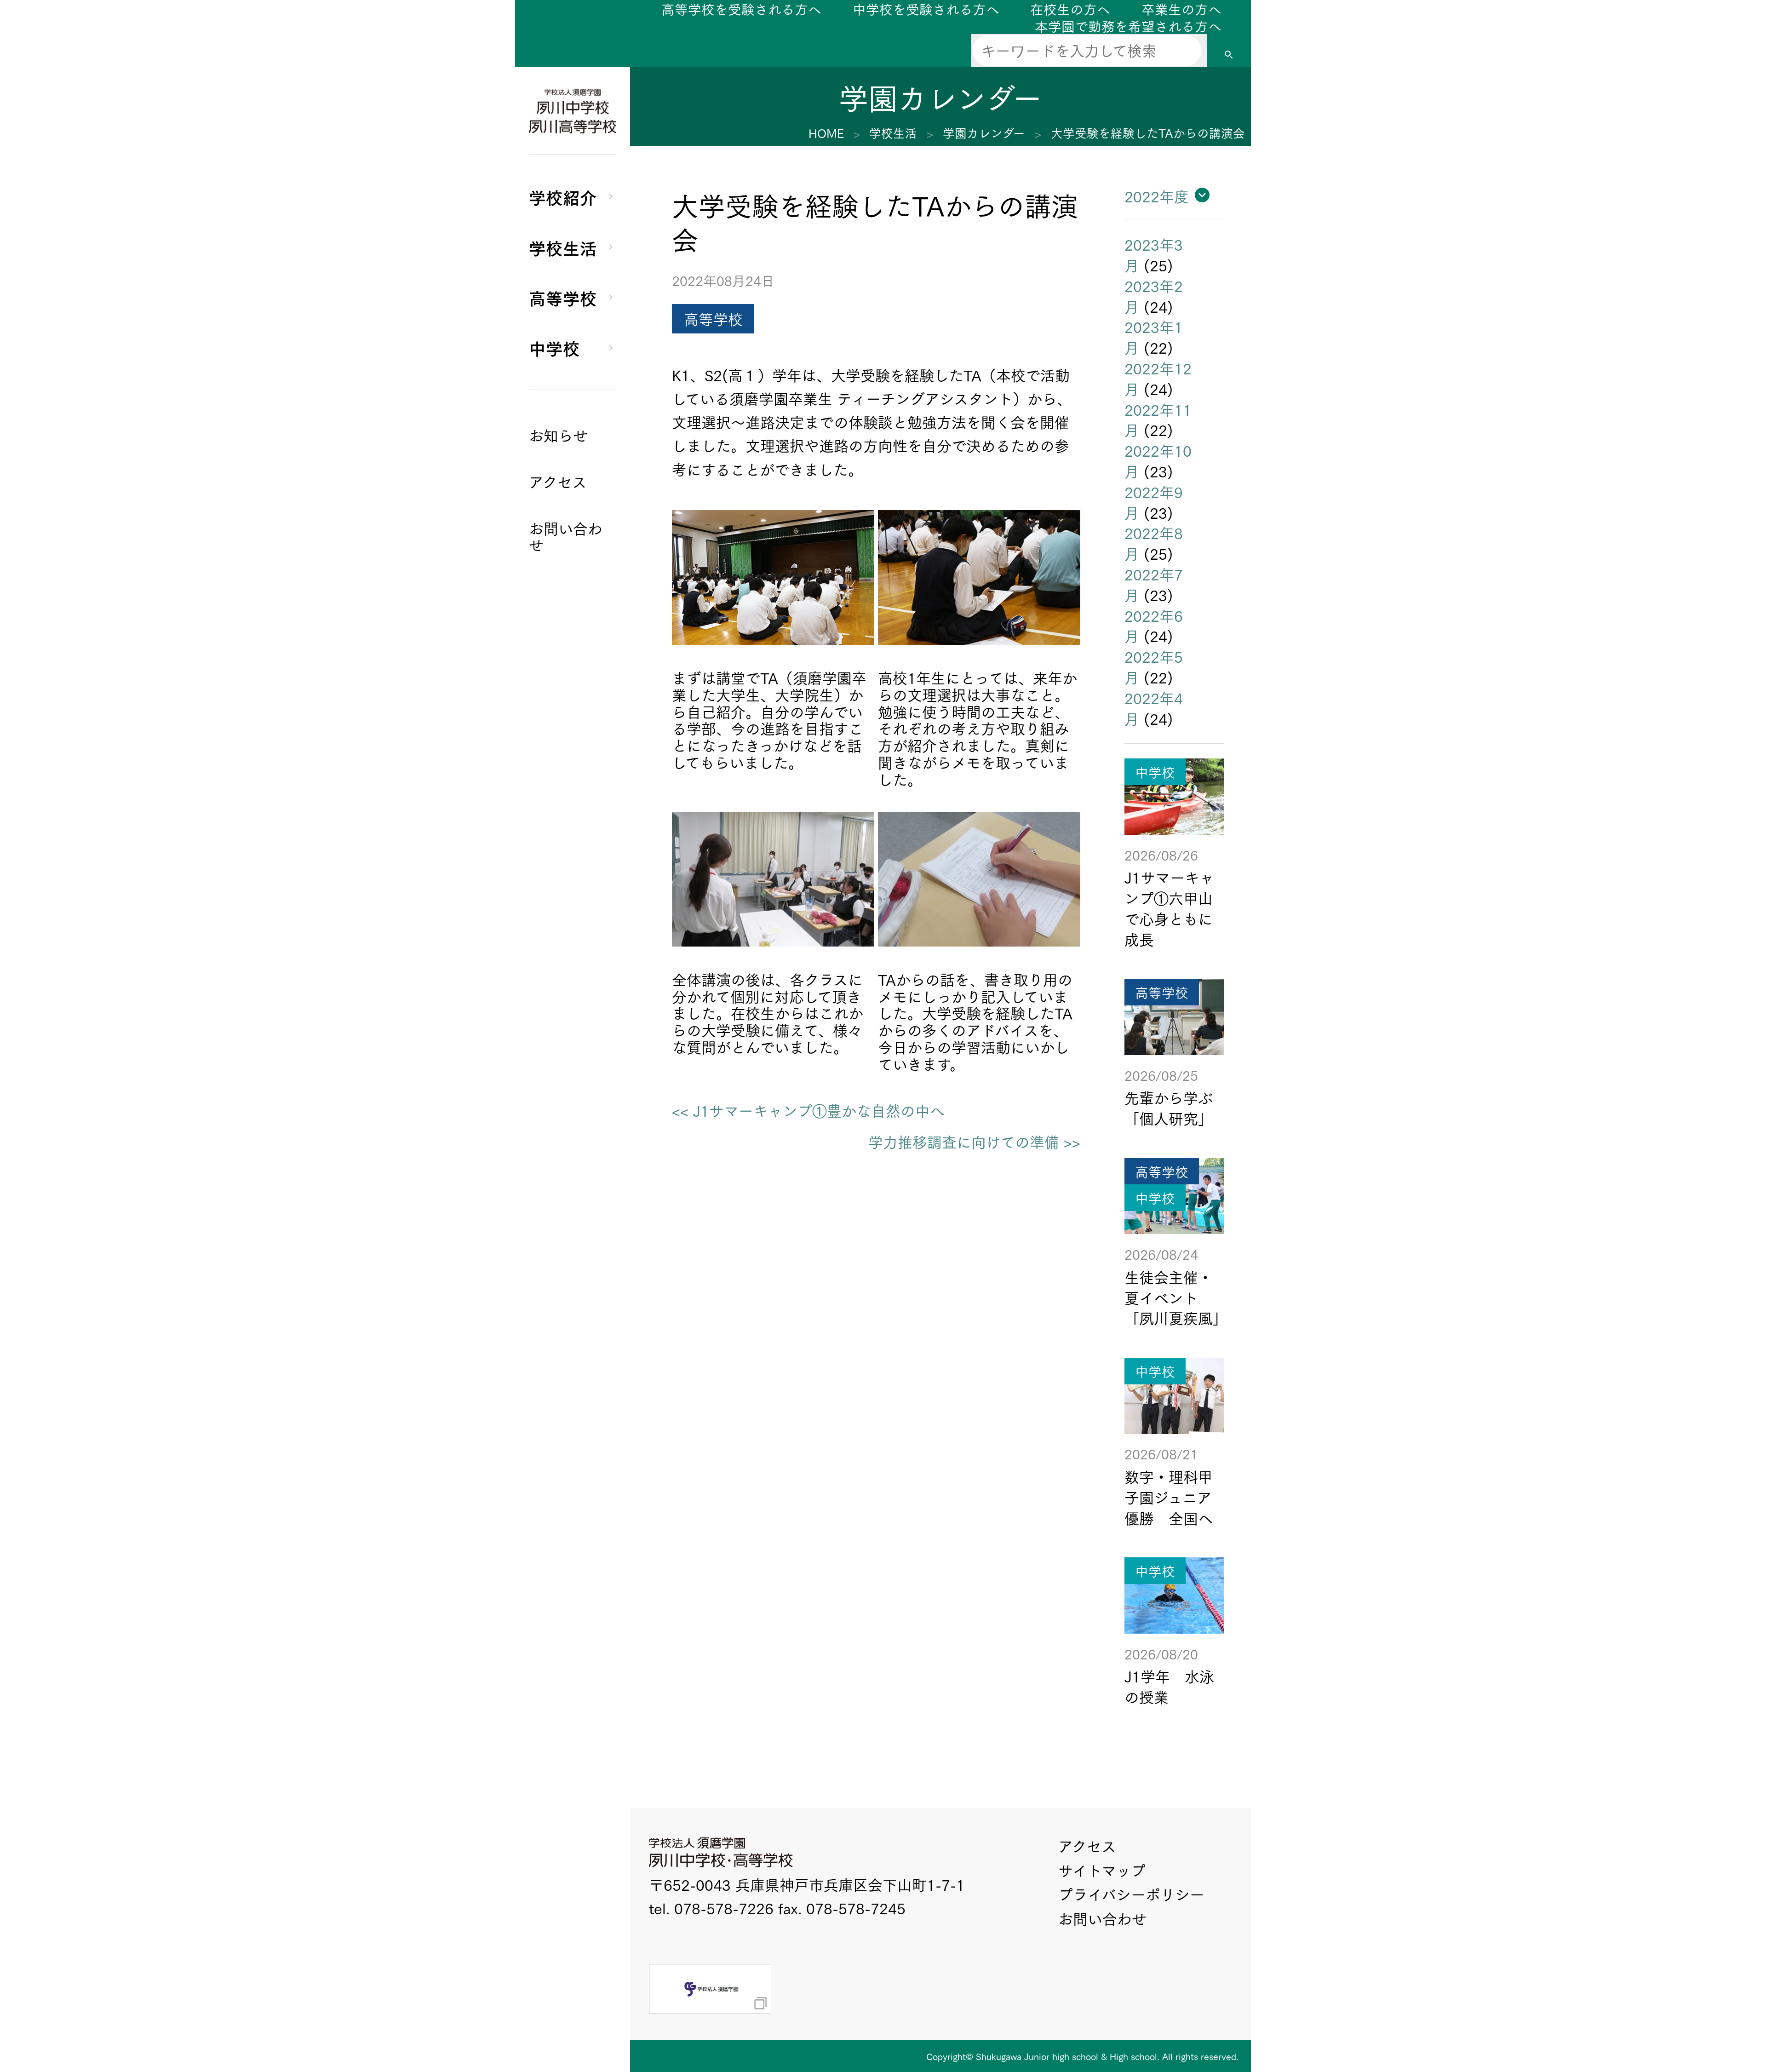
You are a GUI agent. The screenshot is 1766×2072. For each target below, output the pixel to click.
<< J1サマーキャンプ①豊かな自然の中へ (808, 1111)
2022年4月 (1154, 708)
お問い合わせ (1102, 1918)
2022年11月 (1158, 419)
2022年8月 (1154, 543)
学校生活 (563, 247)
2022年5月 (1154, 666)
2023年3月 (1154, 254)
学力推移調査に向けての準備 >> (974, 1142)
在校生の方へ (1070, 9)
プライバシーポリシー (1131, 1894)
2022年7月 (1154, 584)
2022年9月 (1154, 502)
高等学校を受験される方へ (741, 9)
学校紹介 (563, 196)
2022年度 (1157, 196)
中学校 (554, 347)
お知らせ (558, 435)
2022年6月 (1154, 626)
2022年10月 (1158, 460)
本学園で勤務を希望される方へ (1128, 26)
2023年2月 (1154, 296)
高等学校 (563, 297)
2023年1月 (1154, 337)
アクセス (1087, 1845)
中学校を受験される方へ (926, 9)
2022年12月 (1158, 378)
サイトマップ (1102, 1870)
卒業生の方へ (1181, 9)
